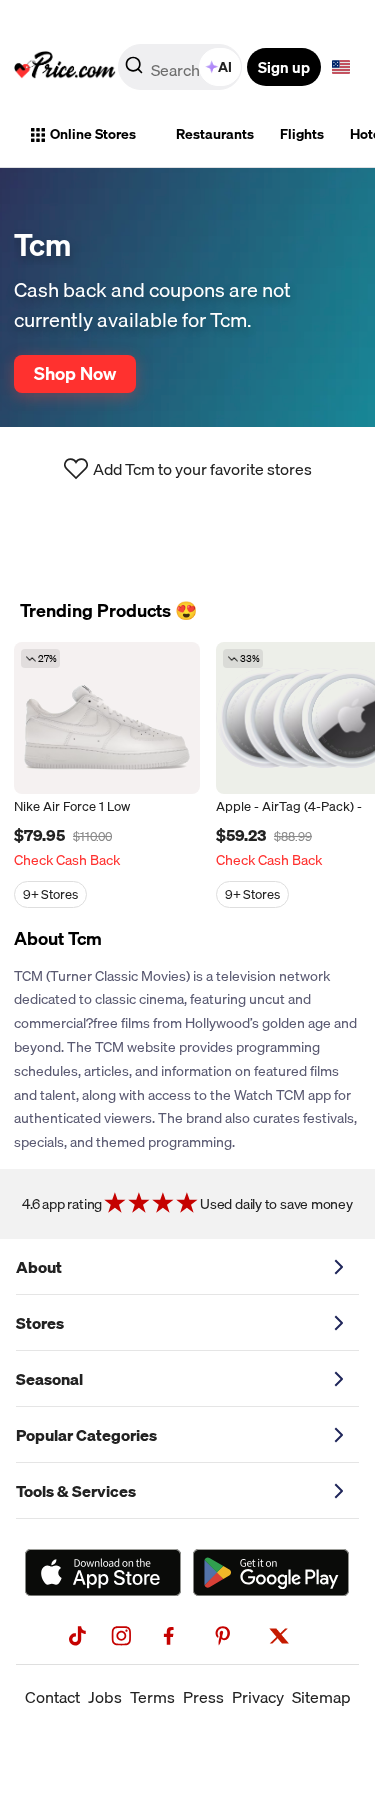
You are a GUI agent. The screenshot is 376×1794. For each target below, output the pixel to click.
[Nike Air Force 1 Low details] (107, 718)
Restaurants (215, 134)
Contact (52, 1697)
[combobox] (181, 67)
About (39, 1267)
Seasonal (49, 1379)
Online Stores (93, 134)
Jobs (105, 1697)
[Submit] (134, 71)
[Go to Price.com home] (65, 67)
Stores (40, 1323)
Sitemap (321, 1697)
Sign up (284, 67)
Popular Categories (86, 1435)
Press (203, 1697)
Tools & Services (76, 1491)
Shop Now (75, 373)
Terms (152, 1697)
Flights (302, 134)
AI (225, 67)
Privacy (258, 1697)
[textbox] (341, 67)
